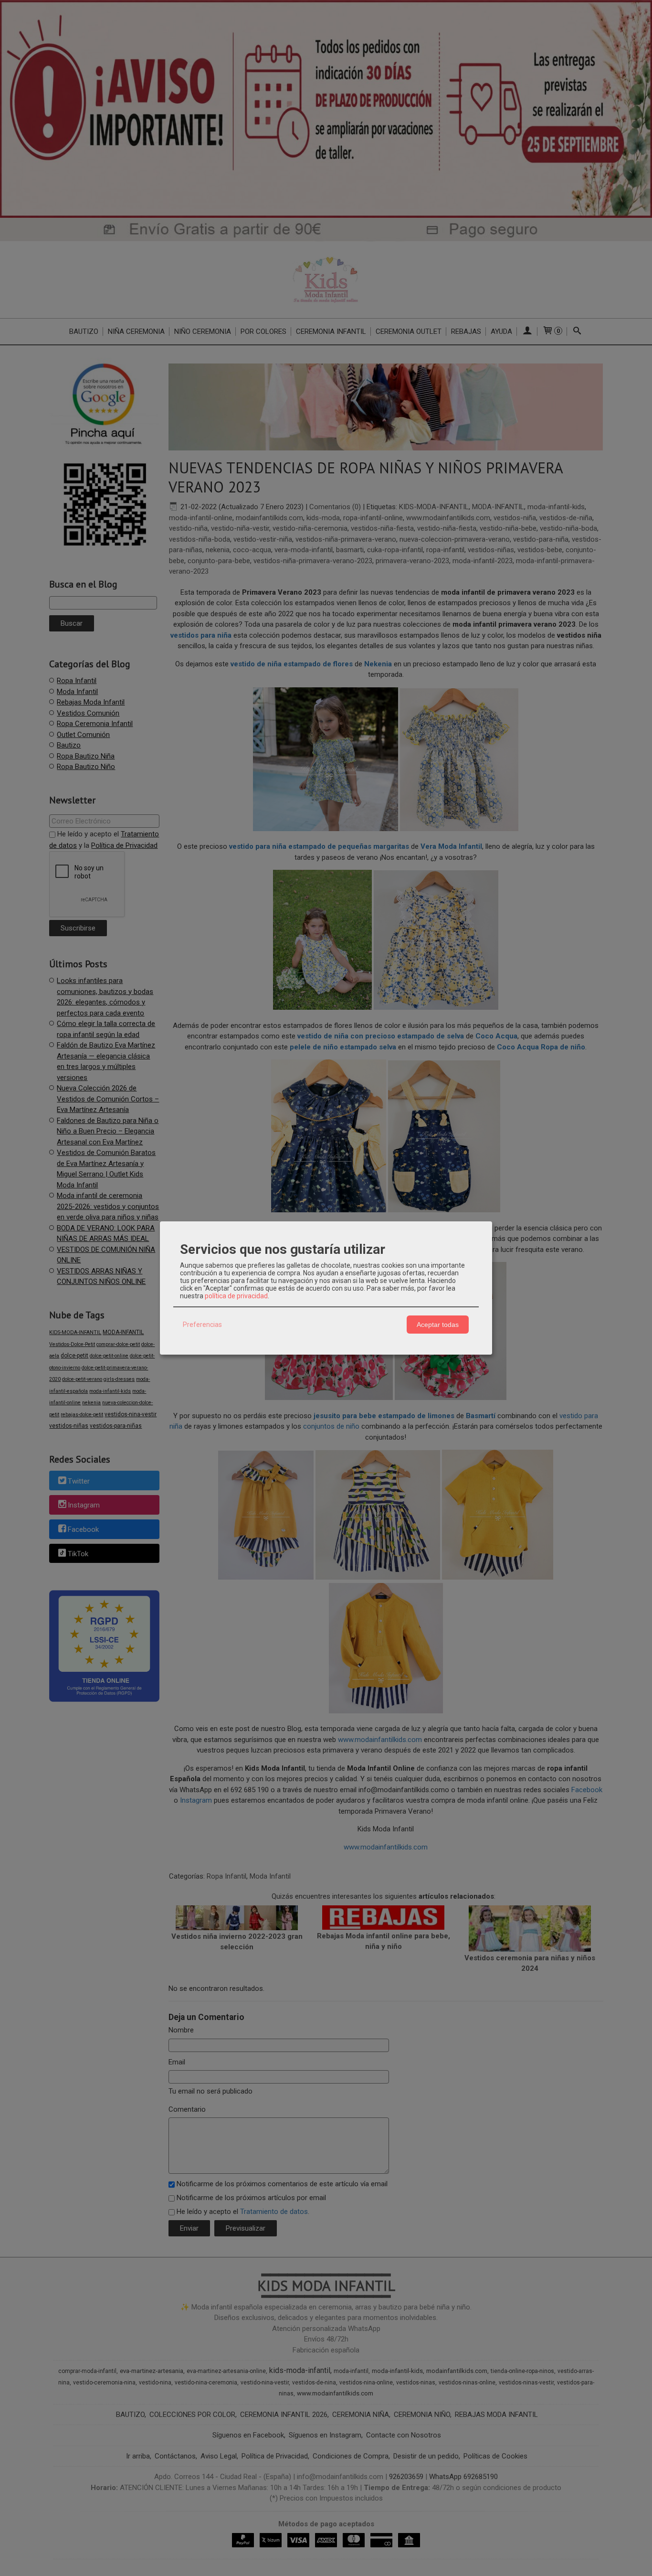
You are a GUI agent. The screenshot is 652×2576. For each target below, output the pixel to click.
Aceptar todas (438, 1325)
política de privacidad (236, 1296)
